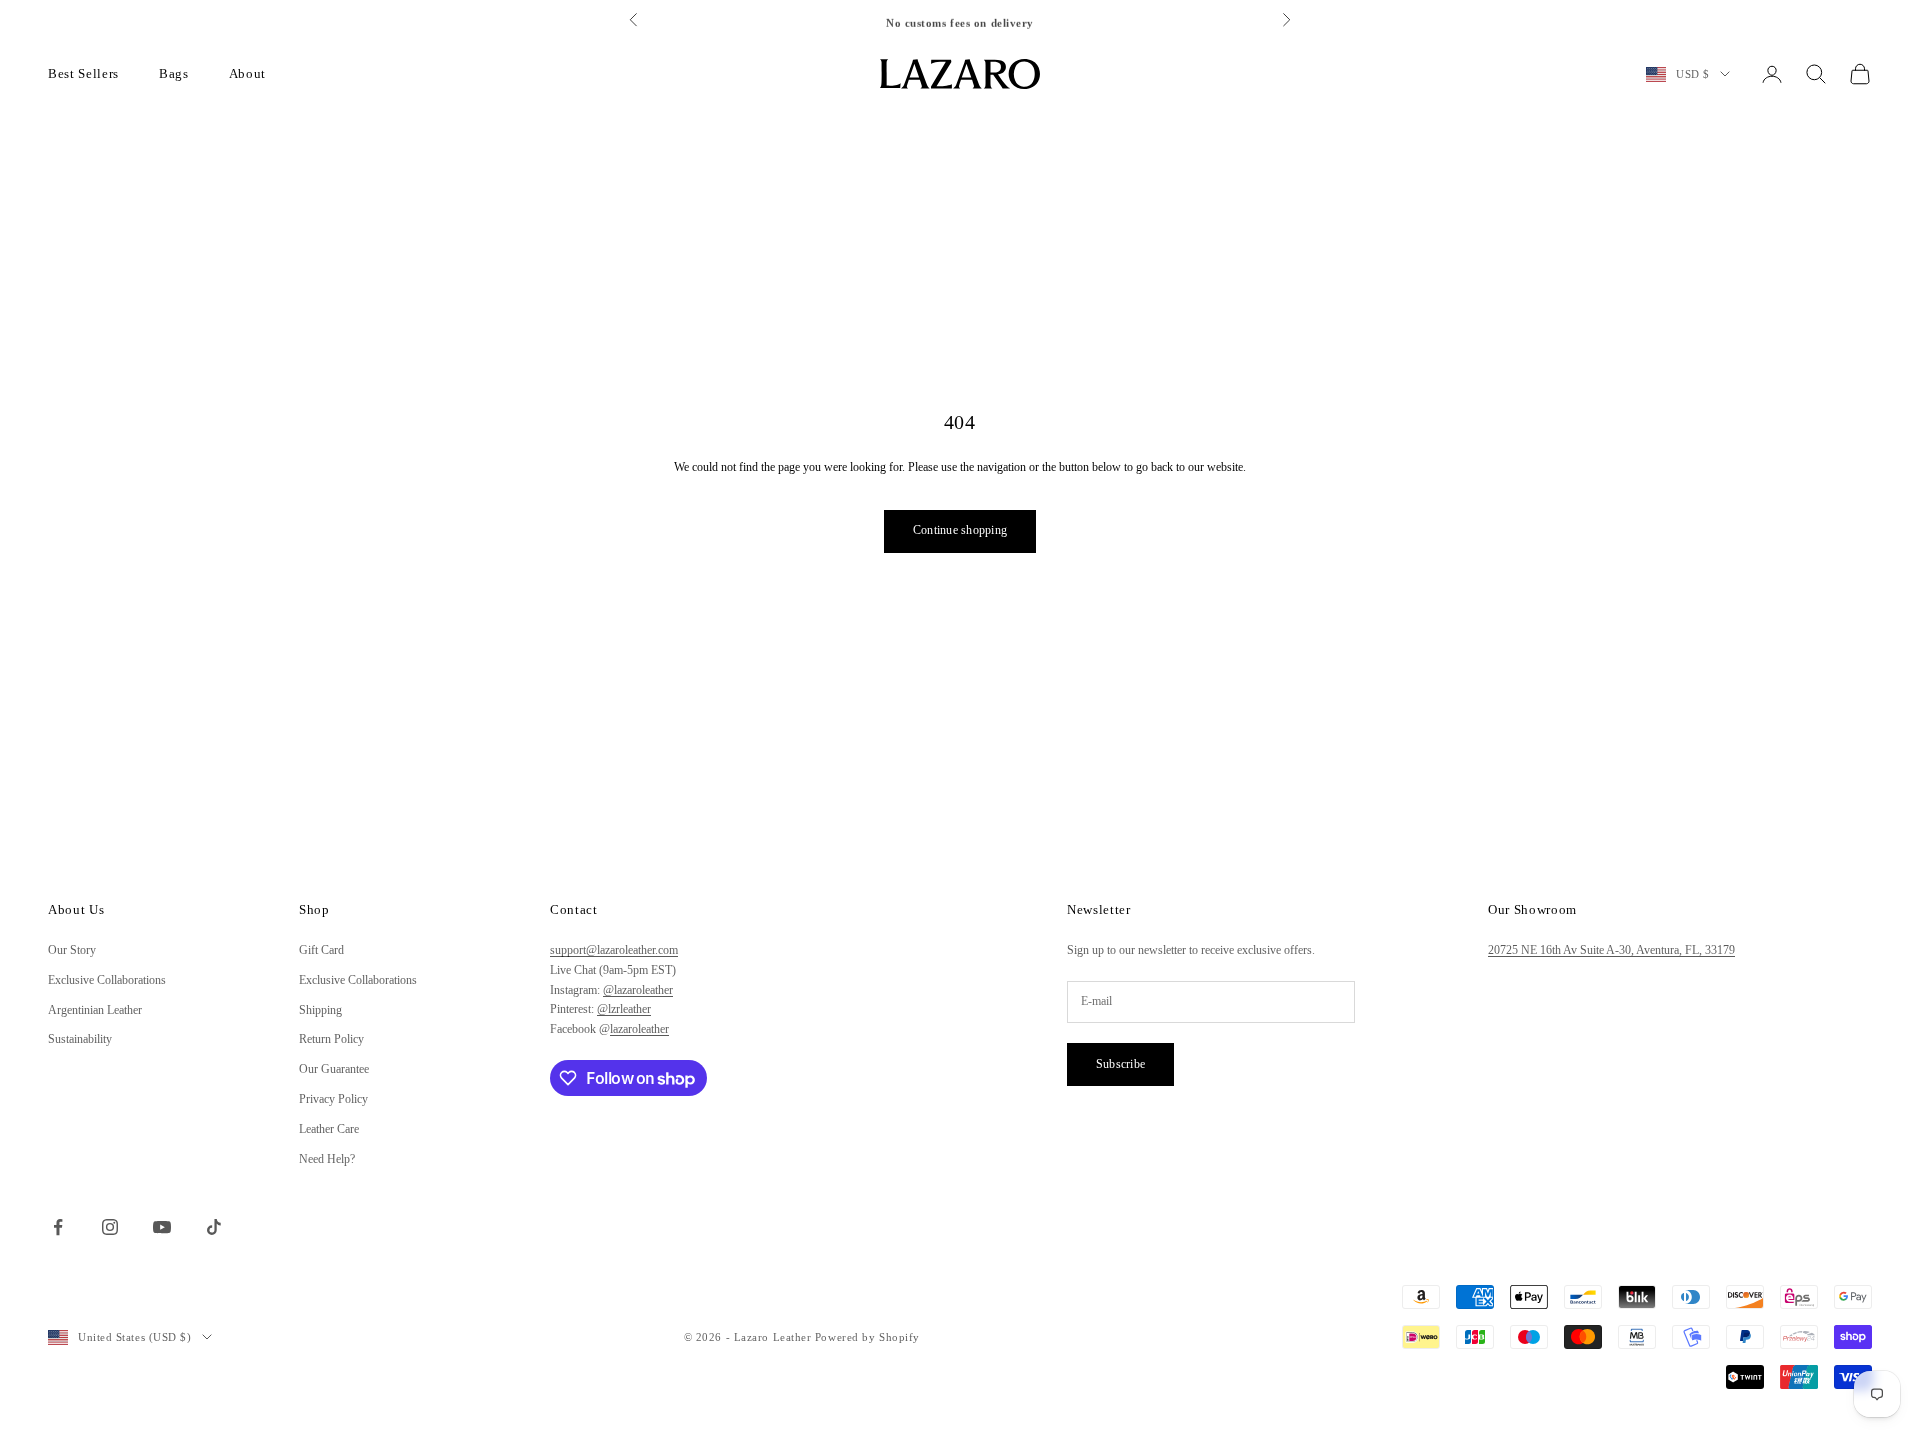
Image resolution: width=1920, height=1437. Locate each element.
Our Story (72, 950)
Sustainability (80, 1039)
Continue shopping (960, 530)
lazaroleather (639, 1029)
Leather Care (329, 1129)
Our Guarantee (334, 1069)
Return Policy (331, 1039)
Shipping (320, 1010)
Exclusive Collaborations (107, 980)
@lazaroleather (638, 990)
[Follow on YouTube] (162, 1227)
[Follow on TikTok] (214, 1227)
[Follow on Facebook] (58, 1227)
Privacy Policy (333, 1099)
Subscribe (1120, 1064)
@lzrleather (624, 1009)
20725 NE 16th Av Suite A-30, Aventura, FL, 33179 (1611, 950)
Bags (174, 73)
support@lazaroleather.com (614, 950)
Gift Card (321, 950)
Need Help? (327, 1159)
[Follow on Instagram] (110, 1227)
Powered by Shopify (867, 1337)
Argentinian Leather (95, 1010)
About (247, 73)
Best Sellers (83, 73)
